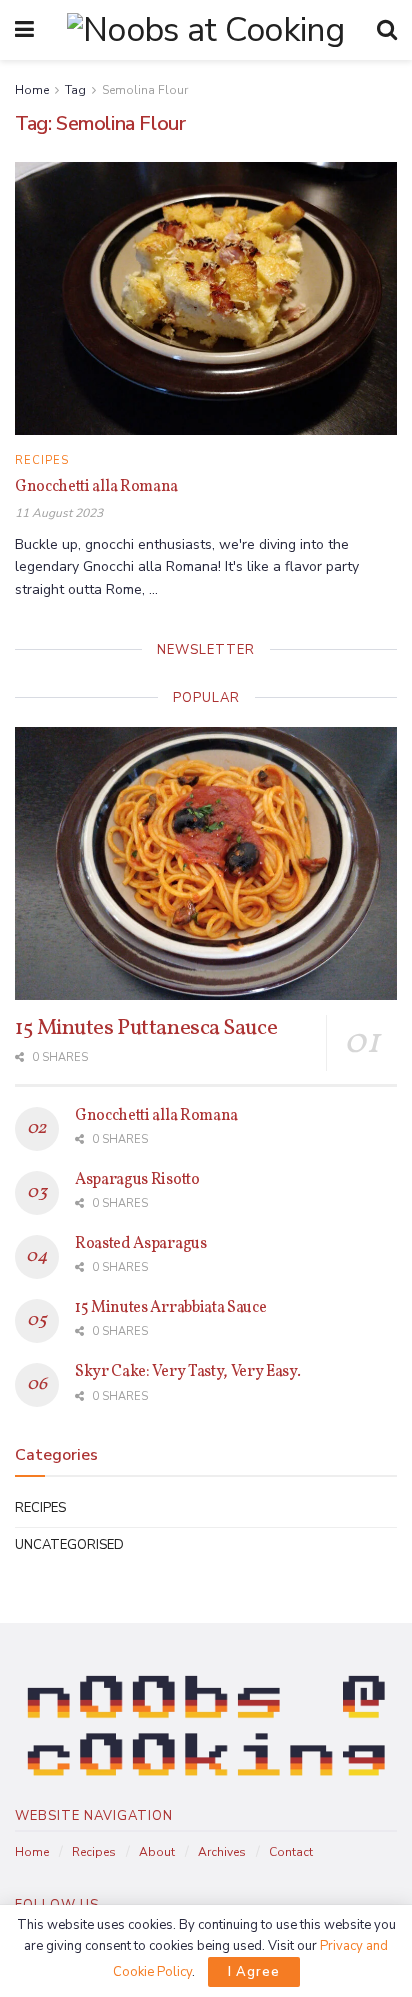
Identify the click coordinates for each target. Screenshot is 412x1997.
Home (32, 90)
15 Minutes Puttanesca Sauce (146, 1028)
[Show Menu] (24, 30)
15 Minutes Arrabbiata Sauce (170, 1308)
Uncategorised (69, 1545)
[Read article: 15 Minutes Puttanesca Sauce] (206, 863)
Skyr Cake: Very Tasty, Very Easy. (187, 1372)
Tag (75, 90)
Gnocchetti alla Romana (96, 487)
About (157, 1852)
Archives (222, 1852)
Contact (291, 1852)
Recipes (42, 460)
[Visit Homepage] (205, 30)
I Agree (254, 1972)
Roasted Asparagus (141, 1244)
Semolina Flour (145, 90)
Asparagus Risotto (137, 1180)
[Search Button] (387, 30)
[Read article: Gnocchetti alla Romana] (206, 298)
